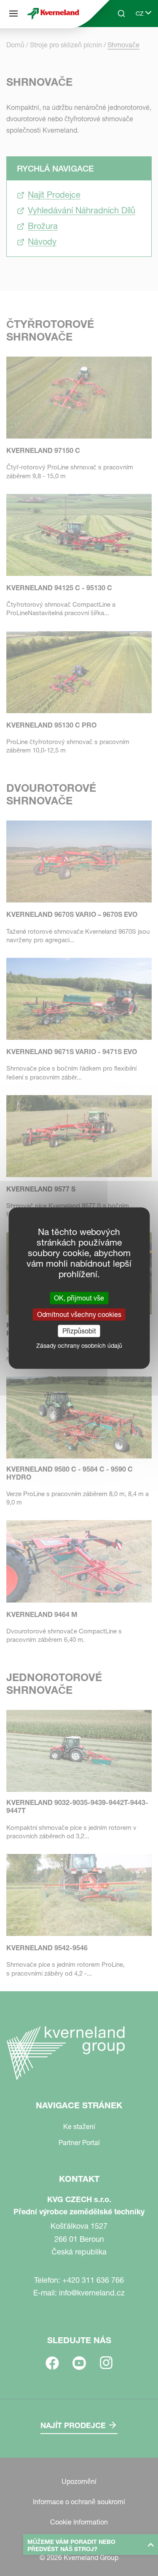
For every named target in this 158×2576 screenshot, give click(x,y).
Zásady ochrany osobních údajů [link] (79, 1346)
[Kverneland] (53, 14)
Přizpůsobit (79, 1331)
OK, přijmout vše (79, 1298)
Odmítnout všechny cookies (79, 1314)
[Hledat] (115, 46)
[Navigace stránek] (13, 14)
